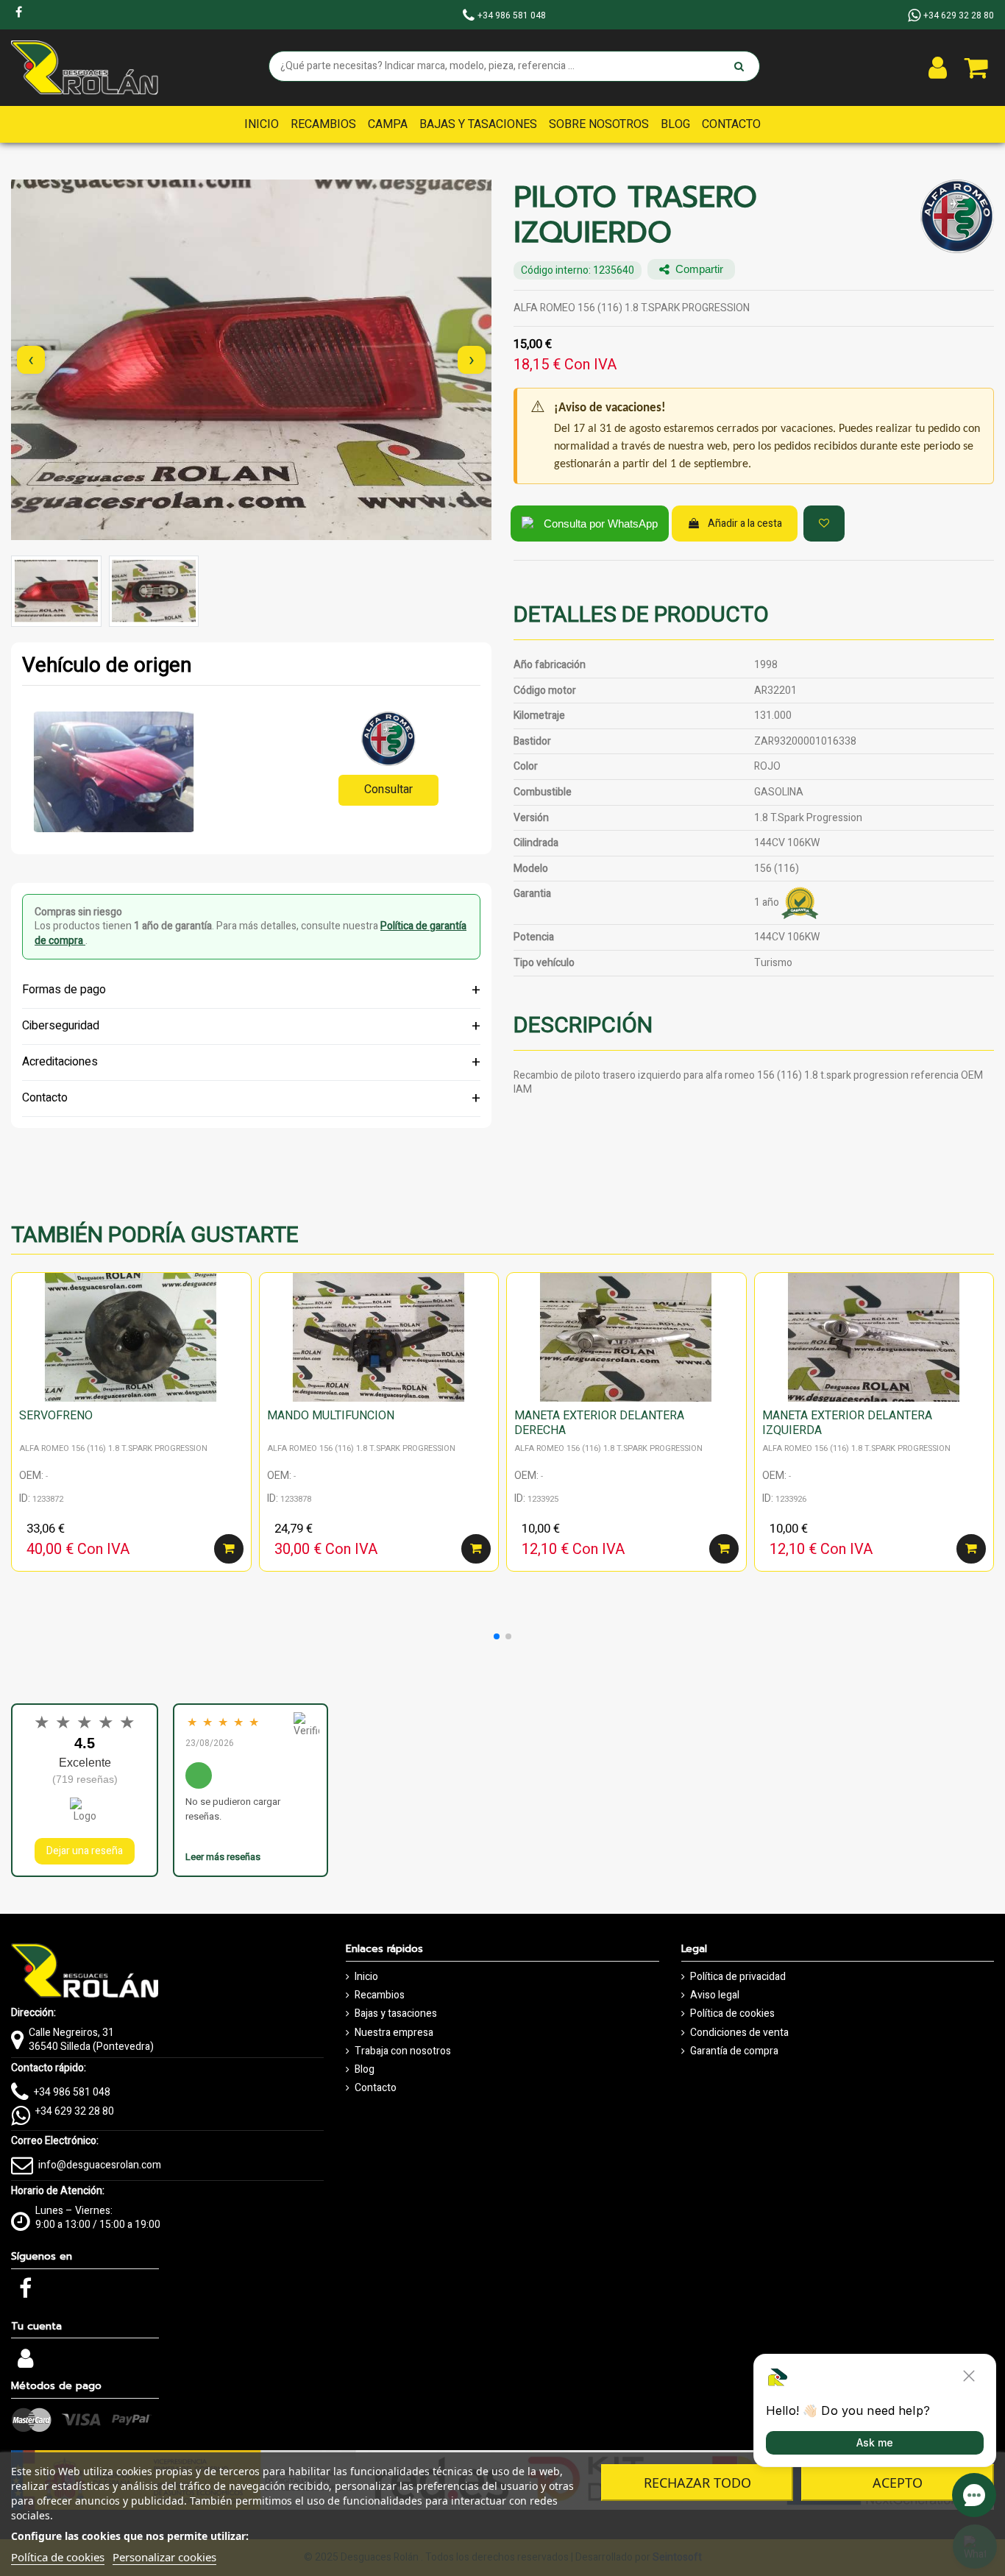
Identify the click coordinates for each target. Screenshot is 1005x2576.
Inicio (366, 1977)
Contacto (376, 2088)
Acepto (898, 2483)
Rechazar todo (697, 2483)
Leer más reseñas (223, 1857)
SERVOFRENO (56, 1416)
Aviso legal (715, 1995)
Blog (365, 2070)
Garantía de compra (734, 2051)
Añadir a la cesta (745, 524)
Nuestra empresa (394, 2033)
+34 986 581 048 (72, 2092)
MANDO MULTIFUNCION (331, 1416)
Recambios (380, 1995)
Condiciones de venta (739, 2033)
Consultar (388, 790)
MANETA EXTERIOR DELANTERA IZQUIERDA (847, 1423)
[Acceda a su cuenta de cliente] (938, 68)
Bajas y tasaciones (396, 2014)
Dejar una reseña (85, 1851)
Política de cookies (732, 2014)
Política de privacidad (738, 1977)
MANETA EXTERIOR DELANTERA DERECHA (599, 1423)
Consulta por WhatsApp (601, 524)
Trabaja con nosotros (403, 2051)
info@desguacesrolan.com (100, 2165)
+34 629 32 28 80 (75, 2111)
